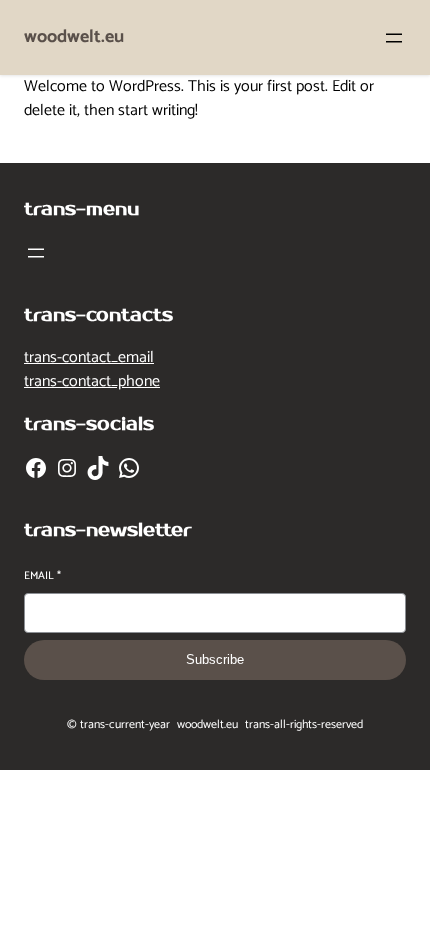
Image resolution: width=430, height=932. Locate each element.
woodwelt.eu (74, 37)
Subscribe (215, 659)
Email (42, 576)
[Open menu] (394, 38)
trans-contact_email (89, 357)
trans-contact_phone (92, 381)
